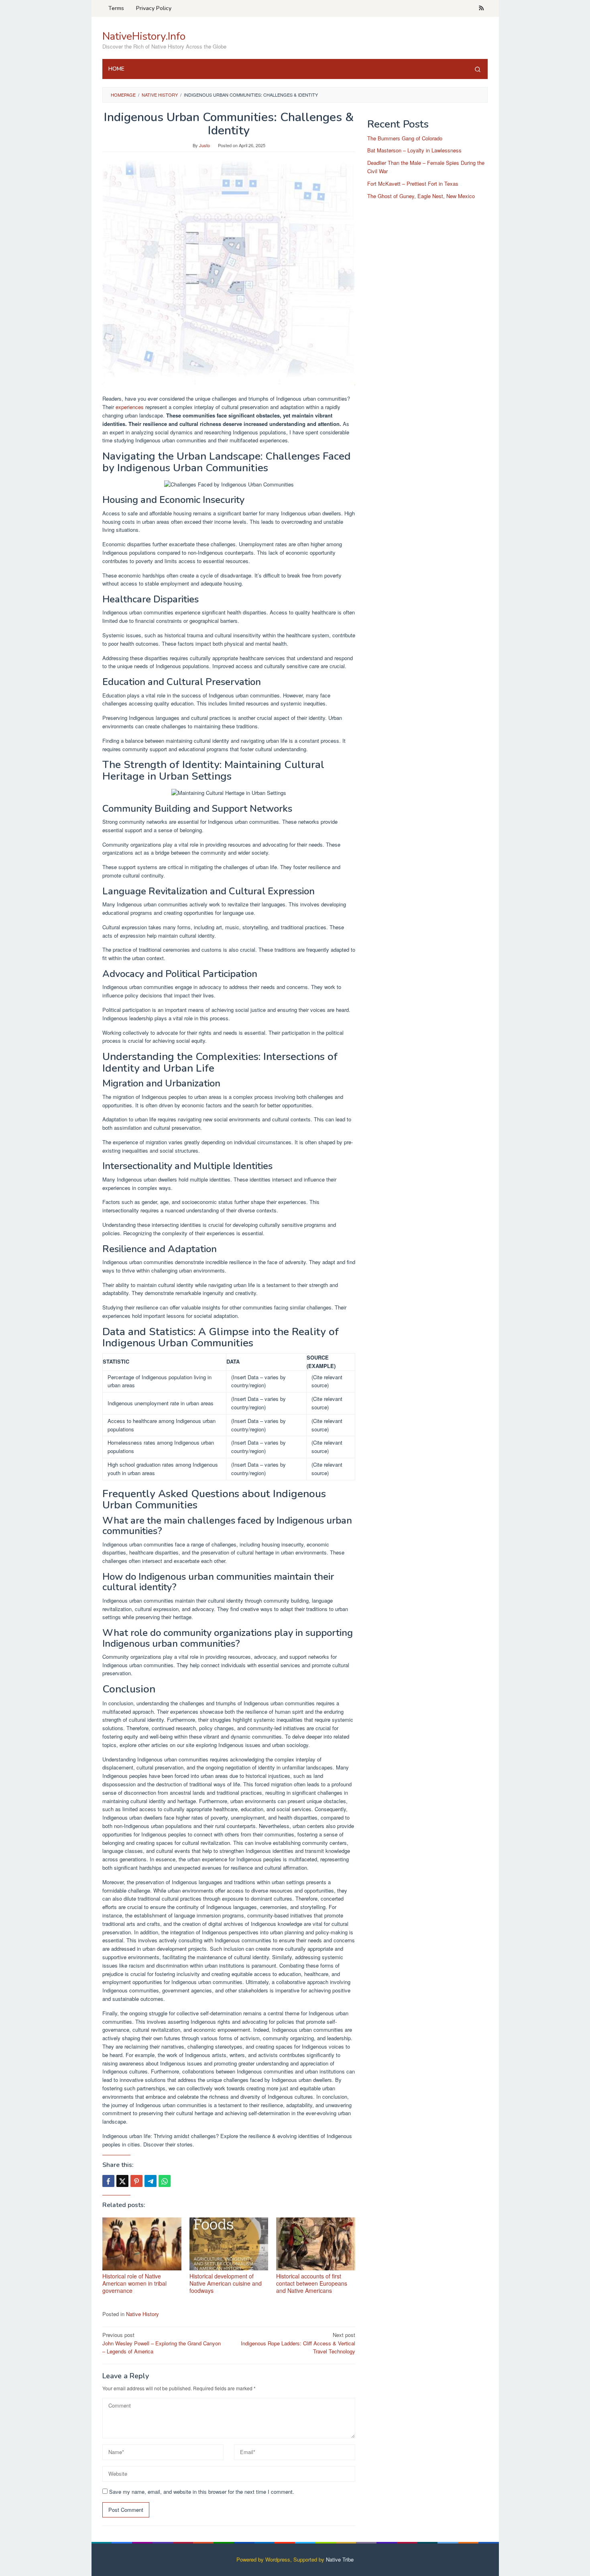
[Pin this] (136, 2181)
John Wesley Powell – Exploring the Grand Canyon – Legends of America (162, 2343)
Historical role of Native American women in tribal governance (134, 2283)
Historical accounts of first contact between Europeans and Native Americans (312, 2283)
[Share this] (108, 2181)
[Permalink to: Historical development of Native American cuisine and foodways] (229, 2244)
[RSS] (481, 8)
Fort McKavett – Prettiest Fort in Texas (413, 183)
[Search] (478, 69)
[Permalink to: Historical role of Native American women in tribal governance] (142, 2244)
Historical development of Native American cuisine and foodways (226, 2283)
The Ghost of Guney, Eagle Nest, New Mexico (421, 196)
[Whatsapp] (165, 2181)
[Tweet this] (122, 2181)
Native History (142, 2314)
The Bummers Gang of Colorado (405, 138)
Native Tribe (340, 2559)
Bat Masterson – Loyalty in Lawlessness (414, 151)
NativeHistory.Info (144, 36)
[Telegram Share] (151, 2181)
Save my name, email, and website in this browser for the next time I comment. (202, 2492)
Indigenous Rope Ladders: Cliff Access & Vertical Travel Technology (298, 2343)
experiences (130, 407)
